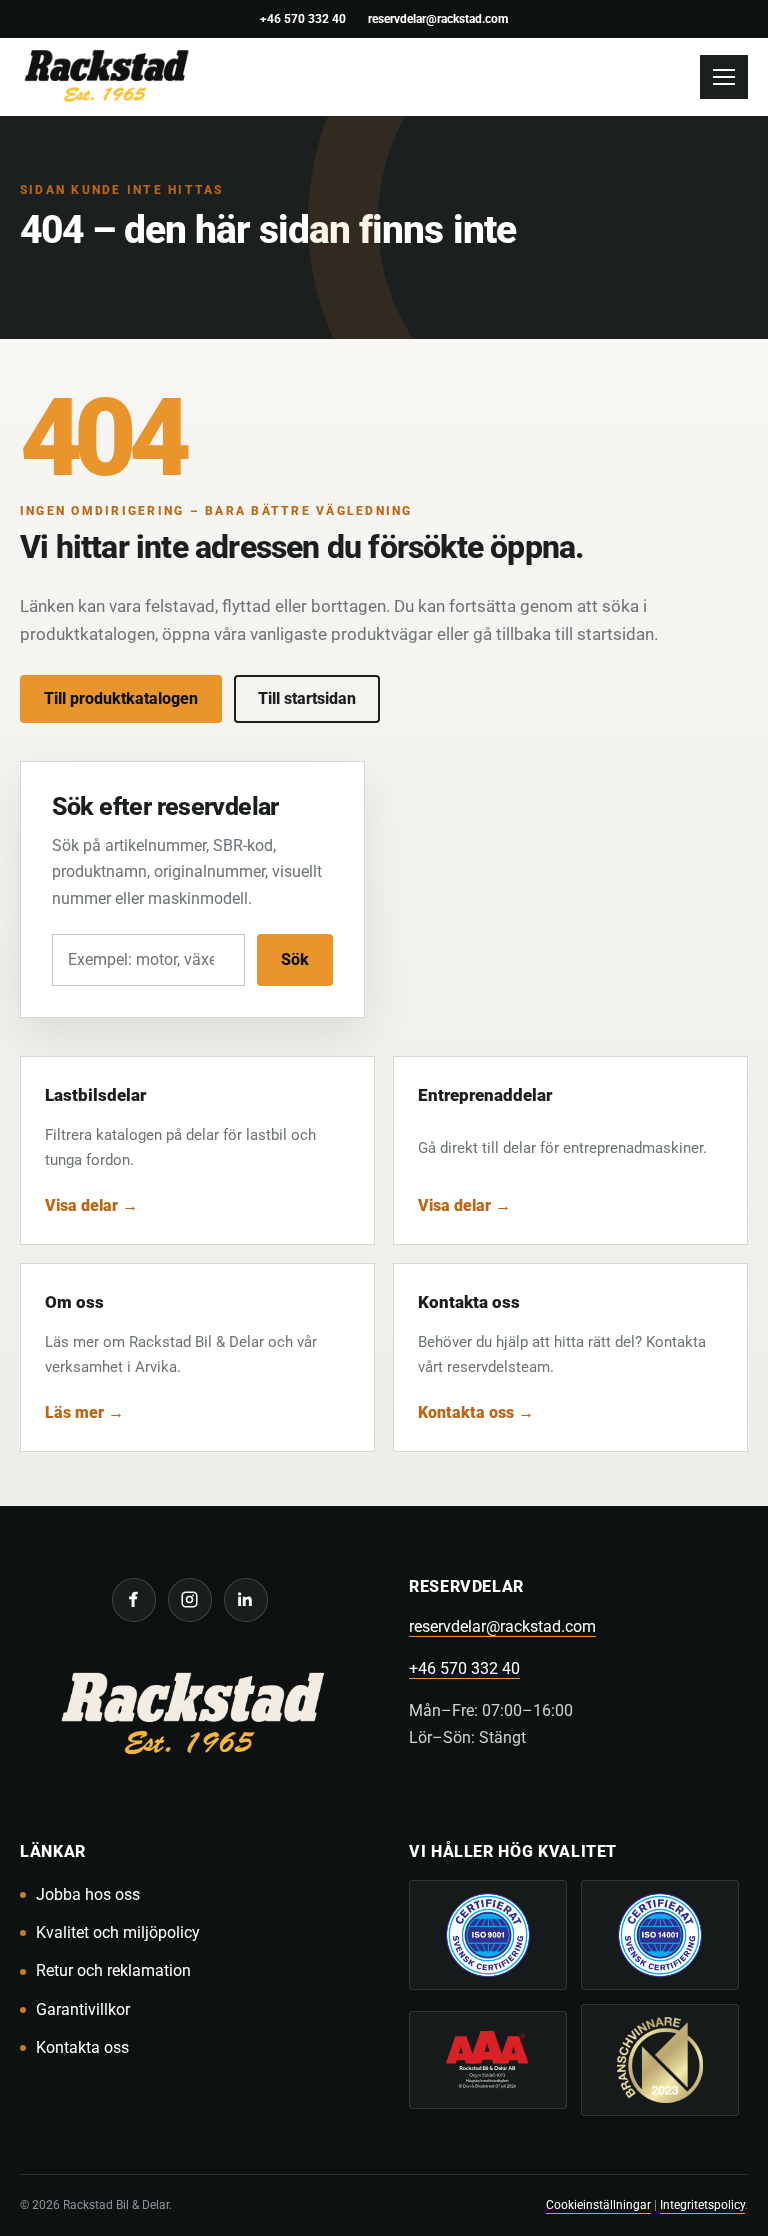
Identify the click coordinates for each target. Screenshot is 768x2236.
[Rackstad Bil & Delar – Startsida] (189, 1718)
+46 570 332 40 (303, 18)
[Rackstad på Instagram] (190, 1600)
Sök (295, 959)
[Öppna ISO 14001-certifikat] (660, 1935)
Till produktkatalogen (121, 698)
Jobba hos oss (88, 1894)
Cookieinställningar (598, 2204)
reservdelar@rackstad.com (438, 18)
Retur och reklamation (113, 1970)
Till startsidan (307, 698)
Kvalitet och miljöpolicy (118, 1932)
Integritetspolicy (702, 2204)
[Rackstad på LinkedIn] (246, 1600)
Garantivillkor (83, 2009)
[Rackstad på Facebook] (134, 1600)
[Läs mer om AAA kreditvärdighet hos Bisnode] (488, 2060)
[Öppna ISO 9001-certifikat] (488, 1935)
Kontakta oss (82, 2047)
